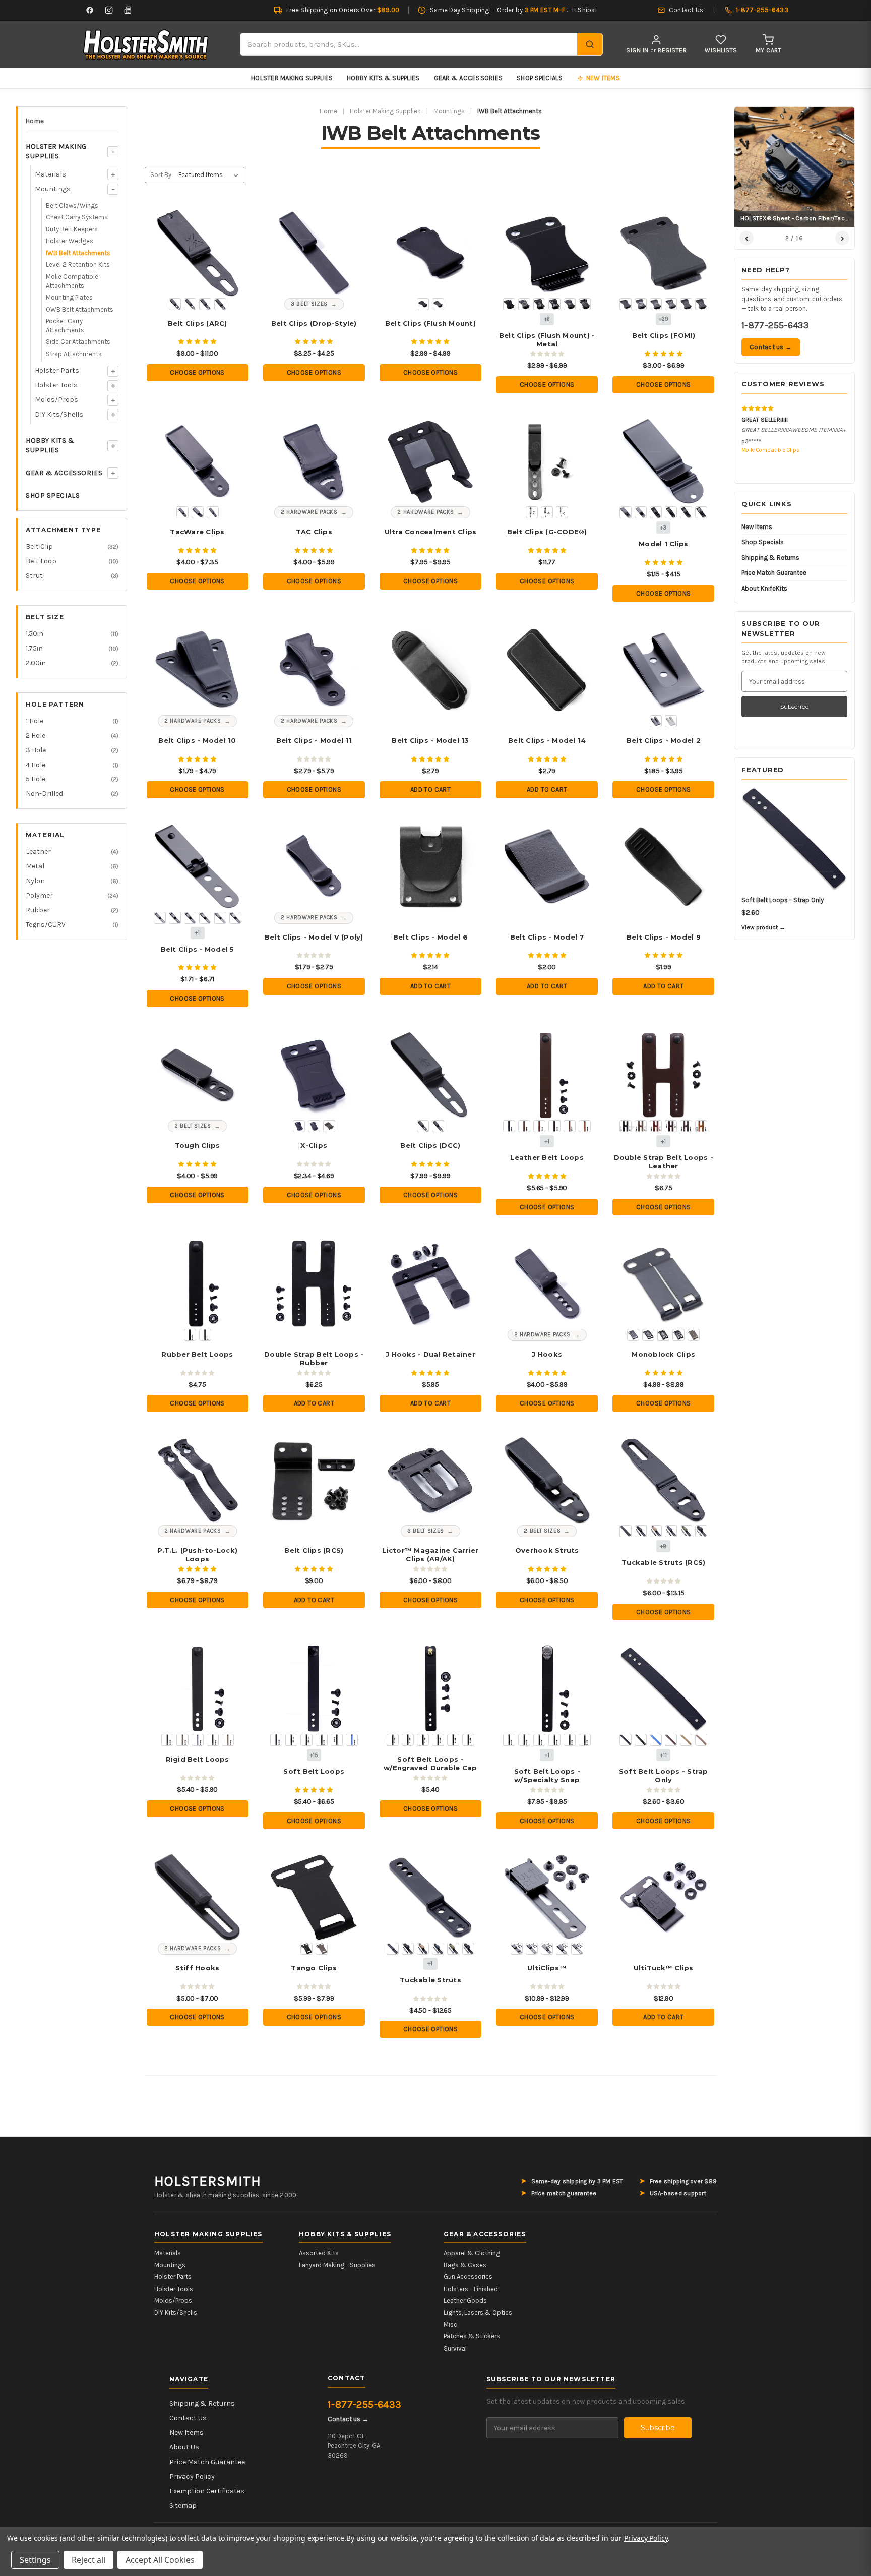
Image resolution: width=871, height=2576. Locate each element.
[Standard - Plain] (626, 1531)
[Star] (468, 1740)
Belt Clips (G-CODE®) (547, 532)
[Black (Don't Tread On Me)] (656, 512)
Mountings (53, 189)
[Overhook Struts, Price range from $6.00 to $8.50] (547, 1480)
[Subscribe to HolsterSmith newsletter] (128, 10)
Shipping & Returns (770, 558)
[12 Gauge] (393, 1740)
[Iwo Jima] (554, 304)
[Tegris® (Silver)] (198, 1740)
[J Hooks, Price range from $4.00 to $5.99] (547, 1284)
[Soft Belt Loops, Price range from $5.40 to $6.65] (314, 1689)
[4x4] (671, 304)
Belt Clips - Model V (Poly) (314, 937)
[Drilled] (423, 304)
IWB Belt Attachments (78, 253)
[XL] (547, 1949)
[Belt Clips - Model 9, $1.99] (664, 867)
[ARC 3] (205, 304)
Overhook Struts (547, 1550)
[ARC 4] (220, 304)
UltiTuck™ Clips (664, 1968)
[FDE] (701, 1740)
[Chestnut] (539, 1126)
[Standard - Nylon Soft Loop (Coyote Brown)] (656, 1531)
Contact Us (188, 2418)
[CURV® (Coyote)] (228, 1740)
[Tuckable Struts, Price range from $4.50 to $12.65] (431, 1897)
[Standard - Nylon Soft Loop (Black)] (641, 1531)
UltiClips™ (547, 1968)
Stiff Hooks (198, 1968)
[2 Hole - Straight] (182, 512)
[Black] (509, 1126)
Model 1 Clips (663, 544)
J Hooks (547, 1354)
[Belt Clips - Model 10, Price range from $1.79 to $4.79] (197, 670)
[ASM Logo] (686, 304)
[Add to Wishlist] (228, 220)
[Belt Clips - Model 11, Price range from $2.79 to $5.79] (314, 670)
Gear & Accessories (469, 78)
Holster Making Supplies (292, 78)
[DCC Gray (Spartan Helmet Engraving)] (648, 1335)
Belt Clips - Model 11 (314, 740)
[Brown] (524, 1126)
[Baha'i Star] (701, 304)
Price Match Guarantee (774, 573)
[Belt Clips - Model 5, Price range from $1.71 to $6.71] (197, 867)
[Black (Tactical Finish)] (626, 512)
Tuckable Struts (430, 1980)
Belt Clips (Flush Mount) (430, 323)
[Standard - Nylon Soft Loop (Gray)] (671, 1531)
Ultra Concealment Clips (431, 532)
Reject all (88, 2560)
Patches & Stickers (472, 2336)
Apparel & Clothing (472, 2253)
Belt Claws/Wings (72, 206)
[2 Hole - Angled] (198, 512)
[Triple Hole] (532, 1949)
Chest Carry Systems (77, 217)
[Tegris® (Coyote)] (182, 1740)
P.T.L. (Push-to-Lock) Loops (197, 1555)
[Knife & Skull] (570, 304)
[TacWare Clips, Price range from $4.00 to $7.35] (197, 462)
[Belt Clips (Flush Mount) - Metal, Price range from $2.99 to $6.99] (547, 253)
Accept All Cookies (160, 2560)
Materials (50, 174)
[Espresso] (570, 1126)
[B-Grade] (329, 1126)
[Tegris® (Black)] (167, 1740)
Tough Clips (198, 1145)
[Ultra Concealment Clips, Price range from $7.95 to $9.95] (431, 462)
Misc (450, 2325)
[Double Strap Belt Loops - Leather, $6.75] (664, 1075)
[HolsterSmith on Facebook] (90, 10)
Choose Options (197, 372)
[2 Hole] (532, 512)
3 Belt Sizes (309, 304)
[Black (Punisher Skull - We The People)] (671, 512)
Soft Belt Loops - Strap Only (664, 1775)
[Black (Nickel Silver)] (322, 1740)
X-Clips (314, 1145)
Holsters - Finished (471, 2289)
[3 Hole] (547, 512)
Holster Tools (56, 385)
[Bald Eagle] (524, 1740)
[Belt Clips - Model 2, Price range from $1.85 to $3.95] (664, 670)
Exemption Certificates (207, 2491)
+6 (547, 319)
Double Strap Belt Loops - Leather (664, 1162)
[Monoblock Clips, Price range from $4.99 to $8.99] (664, 1284)
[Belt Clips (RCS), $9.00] (314, 1480)
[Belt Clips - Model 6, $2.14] (431, 867)
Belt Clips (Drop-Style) (314, 323)
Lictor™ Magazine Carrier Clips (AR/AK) (430, 1555)
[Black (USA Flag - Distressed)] (235, 918)
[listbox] (210, 175)
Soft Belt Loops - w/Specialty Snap (547, 1775)
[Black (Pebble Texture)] (641, 1740)
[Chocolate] (554, 1126)
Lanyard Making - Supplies (337, 2265)
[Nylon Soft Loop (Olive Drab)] (453, 1949)
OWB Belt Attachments (80, 309)
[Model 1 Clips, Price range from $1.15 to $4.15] (664, 462)
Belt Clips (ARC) (198, 323)
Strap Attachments (74, 354)
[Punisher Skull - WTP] (585, 304)
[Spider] (453, 1740)
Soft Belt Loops (314, 1771)
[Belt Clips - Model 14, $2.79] (547, 670)
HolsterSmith (208, 2181)
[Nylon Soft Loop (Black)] (408, 1949)
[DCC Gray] (633, 1335)
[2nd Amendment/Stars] (656, 304)
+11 (664, 1755)
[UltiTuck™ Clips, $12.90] (664, 1897)
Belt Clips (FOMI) (664, 335)
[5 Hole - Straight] (213, 512)
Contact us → (771, 347)
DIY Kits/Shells (59, 414)
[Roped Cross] (585, 1740)
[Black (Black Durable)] (306, 1740)
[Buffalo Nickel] (539, 1740)
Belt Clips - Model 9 (664, 937)
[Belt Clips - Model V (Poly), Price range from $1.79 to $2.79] (314, 867)
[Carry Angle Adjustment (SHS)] (438, 1126)
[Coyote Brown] (686, 1740)
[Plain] (393, 1949)
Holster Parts (57, 370)
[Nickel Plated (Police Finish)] (671, 721)
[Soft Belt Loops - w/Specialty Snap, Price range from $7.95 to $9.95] (547, 1689)
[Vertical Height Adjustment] (423, 1126)
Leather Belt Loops (547, 1157)
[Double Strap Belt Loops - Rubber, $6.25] (314, 1284)
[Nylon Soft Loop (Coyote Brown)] (423, 1949)
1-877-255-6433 (775, 325)
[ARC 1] (175, 304)
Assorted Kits (319, 2253)
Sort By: (162, 175)
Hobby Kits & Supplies (383, 78)
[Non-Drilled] (438, 304)
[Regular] (299, 1126)
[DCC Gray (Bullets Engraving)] (678, 1335)
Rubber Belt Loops (197, 1354)
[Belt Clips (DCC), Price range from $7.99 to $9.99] (431, 1075)
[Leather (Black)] (468, 1949)
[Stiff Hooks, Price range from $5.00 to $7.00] (197, 1897)
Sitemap (183, 2506)
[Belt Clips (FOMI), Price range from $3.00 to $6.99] (664, 253)
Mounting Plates (69, 297)
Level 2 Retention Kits (78, 265)
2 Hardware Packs (309, 512)
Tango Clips (314, 1968)
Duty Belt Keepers (72, 229)
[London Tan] (585, 1126)
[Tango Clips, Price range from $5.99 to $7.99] (314, 1897)
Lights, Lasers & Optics (478, 2312)
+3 (663, 528)
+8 (664, 1546)
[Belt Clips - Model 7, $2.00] (547, 867)
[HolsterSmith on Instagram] (109, 10)
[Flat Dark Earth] (694, 1335)
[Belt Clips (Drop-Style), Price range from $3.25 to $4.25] (314, 253)
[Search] (590, 44)
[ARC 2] (190, 304)
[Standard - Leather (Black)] (701, 1531)
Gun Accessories (468, 2277)
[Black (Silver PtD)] (291, 1740)
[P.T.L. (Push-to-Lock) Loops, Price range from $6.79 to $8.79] (197, 1480)
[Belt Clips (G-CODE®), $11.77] (547, 462)
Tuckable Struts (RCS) (663, 1562)
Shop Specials (540, 78)
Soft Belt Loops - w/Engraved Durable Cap (430, 1763)
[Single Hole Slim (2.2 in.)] (562, 1949)
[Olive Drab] (205, 1335)
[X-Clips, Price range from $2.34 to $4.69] (314, 1075)
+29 (664, 319)
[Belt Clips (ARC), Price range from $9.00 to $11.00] (197, 253)
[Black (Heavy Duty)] (641, 512)
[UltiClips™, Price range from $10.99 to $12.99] (547, 1897)
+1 (197, 933)
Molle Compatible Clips (770, 450)
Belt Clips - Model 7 (547, 937)
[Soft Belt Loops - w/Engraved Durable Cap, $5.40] (431, 1689)
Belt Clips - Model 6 (430, 937)
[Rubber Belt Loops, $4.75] (197, 1284)
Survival (455, 2348)
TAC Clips (314, 532)
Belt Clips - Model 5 (198, 949)
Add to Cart (430, 789)
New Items (757, 527)
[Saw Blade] (423, 1740)
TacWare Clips (197, 532)
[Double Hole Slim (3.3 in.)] (577, 1949)
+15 (314, 1755)
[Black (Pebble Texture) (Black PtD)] (337, 1740)
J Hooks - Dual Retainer (430, 1354)
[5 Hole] (562, 512)
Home (35, 121)
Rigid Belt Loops (198, 1759)
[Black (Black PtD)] (276, 1740)
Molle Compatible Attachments (72, 281)
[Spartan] (438, 1740)
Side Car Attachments (78, 342)
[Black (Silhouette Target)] (686, 512)
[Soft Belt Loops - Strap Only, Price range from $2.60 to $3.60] (664, 1689)
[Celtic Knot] (554, 1740)
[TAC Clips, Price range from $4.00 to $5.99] (314, 462)
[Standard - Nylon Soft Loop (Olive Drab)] (686, 1531)
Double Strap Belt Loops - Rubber (314, 1358)
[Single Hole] (517, 1949)
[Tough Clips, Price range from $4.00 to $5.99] (197, 1075)
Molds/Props (56, 400)
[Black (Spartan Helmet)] (701, 512)
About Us (184, 2447)
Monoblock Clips (663, 1354)
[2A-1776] (524, 304)
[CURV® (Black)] (213, 1740)
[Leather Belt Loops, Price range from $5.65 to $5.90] (547, 1075)
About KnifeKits (764, 588)
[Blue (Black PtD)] (352, 1740)
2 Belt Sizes (193, 1126)
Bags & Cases (465, 2265)
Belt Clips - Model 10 (197, 740)
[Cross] (408, 1740)
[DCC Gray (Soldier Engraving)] (663, 1335)
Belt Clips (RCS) (314, 1550)
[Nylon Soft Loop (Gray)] (438, 1949)
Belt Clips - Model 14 (547, 740)
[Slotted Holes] (314, 1126)
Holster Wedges (70, 241)
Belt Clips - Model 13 (430, 740)
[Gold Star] (570, 1740)
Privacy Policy (192, 2476)
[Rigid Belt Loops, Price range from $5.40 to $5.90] (197, 1689)
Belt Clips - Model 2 (664, 740)
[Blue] (656, 1740)
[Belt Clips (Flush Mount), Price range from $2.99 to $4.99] (431, 253)
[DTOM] (539, 304)
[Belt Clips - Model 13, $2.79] (431, 670)
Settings (35, 2560)
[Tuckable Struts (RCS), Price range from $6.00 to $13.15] (664, 1480)
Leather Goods (465, 2300)
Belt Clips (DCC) (430, 1145)
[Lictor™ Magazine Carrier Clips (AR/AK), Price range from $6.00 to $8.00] (431, 1480)
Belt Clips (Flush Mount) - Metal (547, 340)
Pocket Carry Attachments (65, 326)
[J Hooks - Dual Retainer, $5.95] (431, 1284)
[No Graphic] (509, 304)
